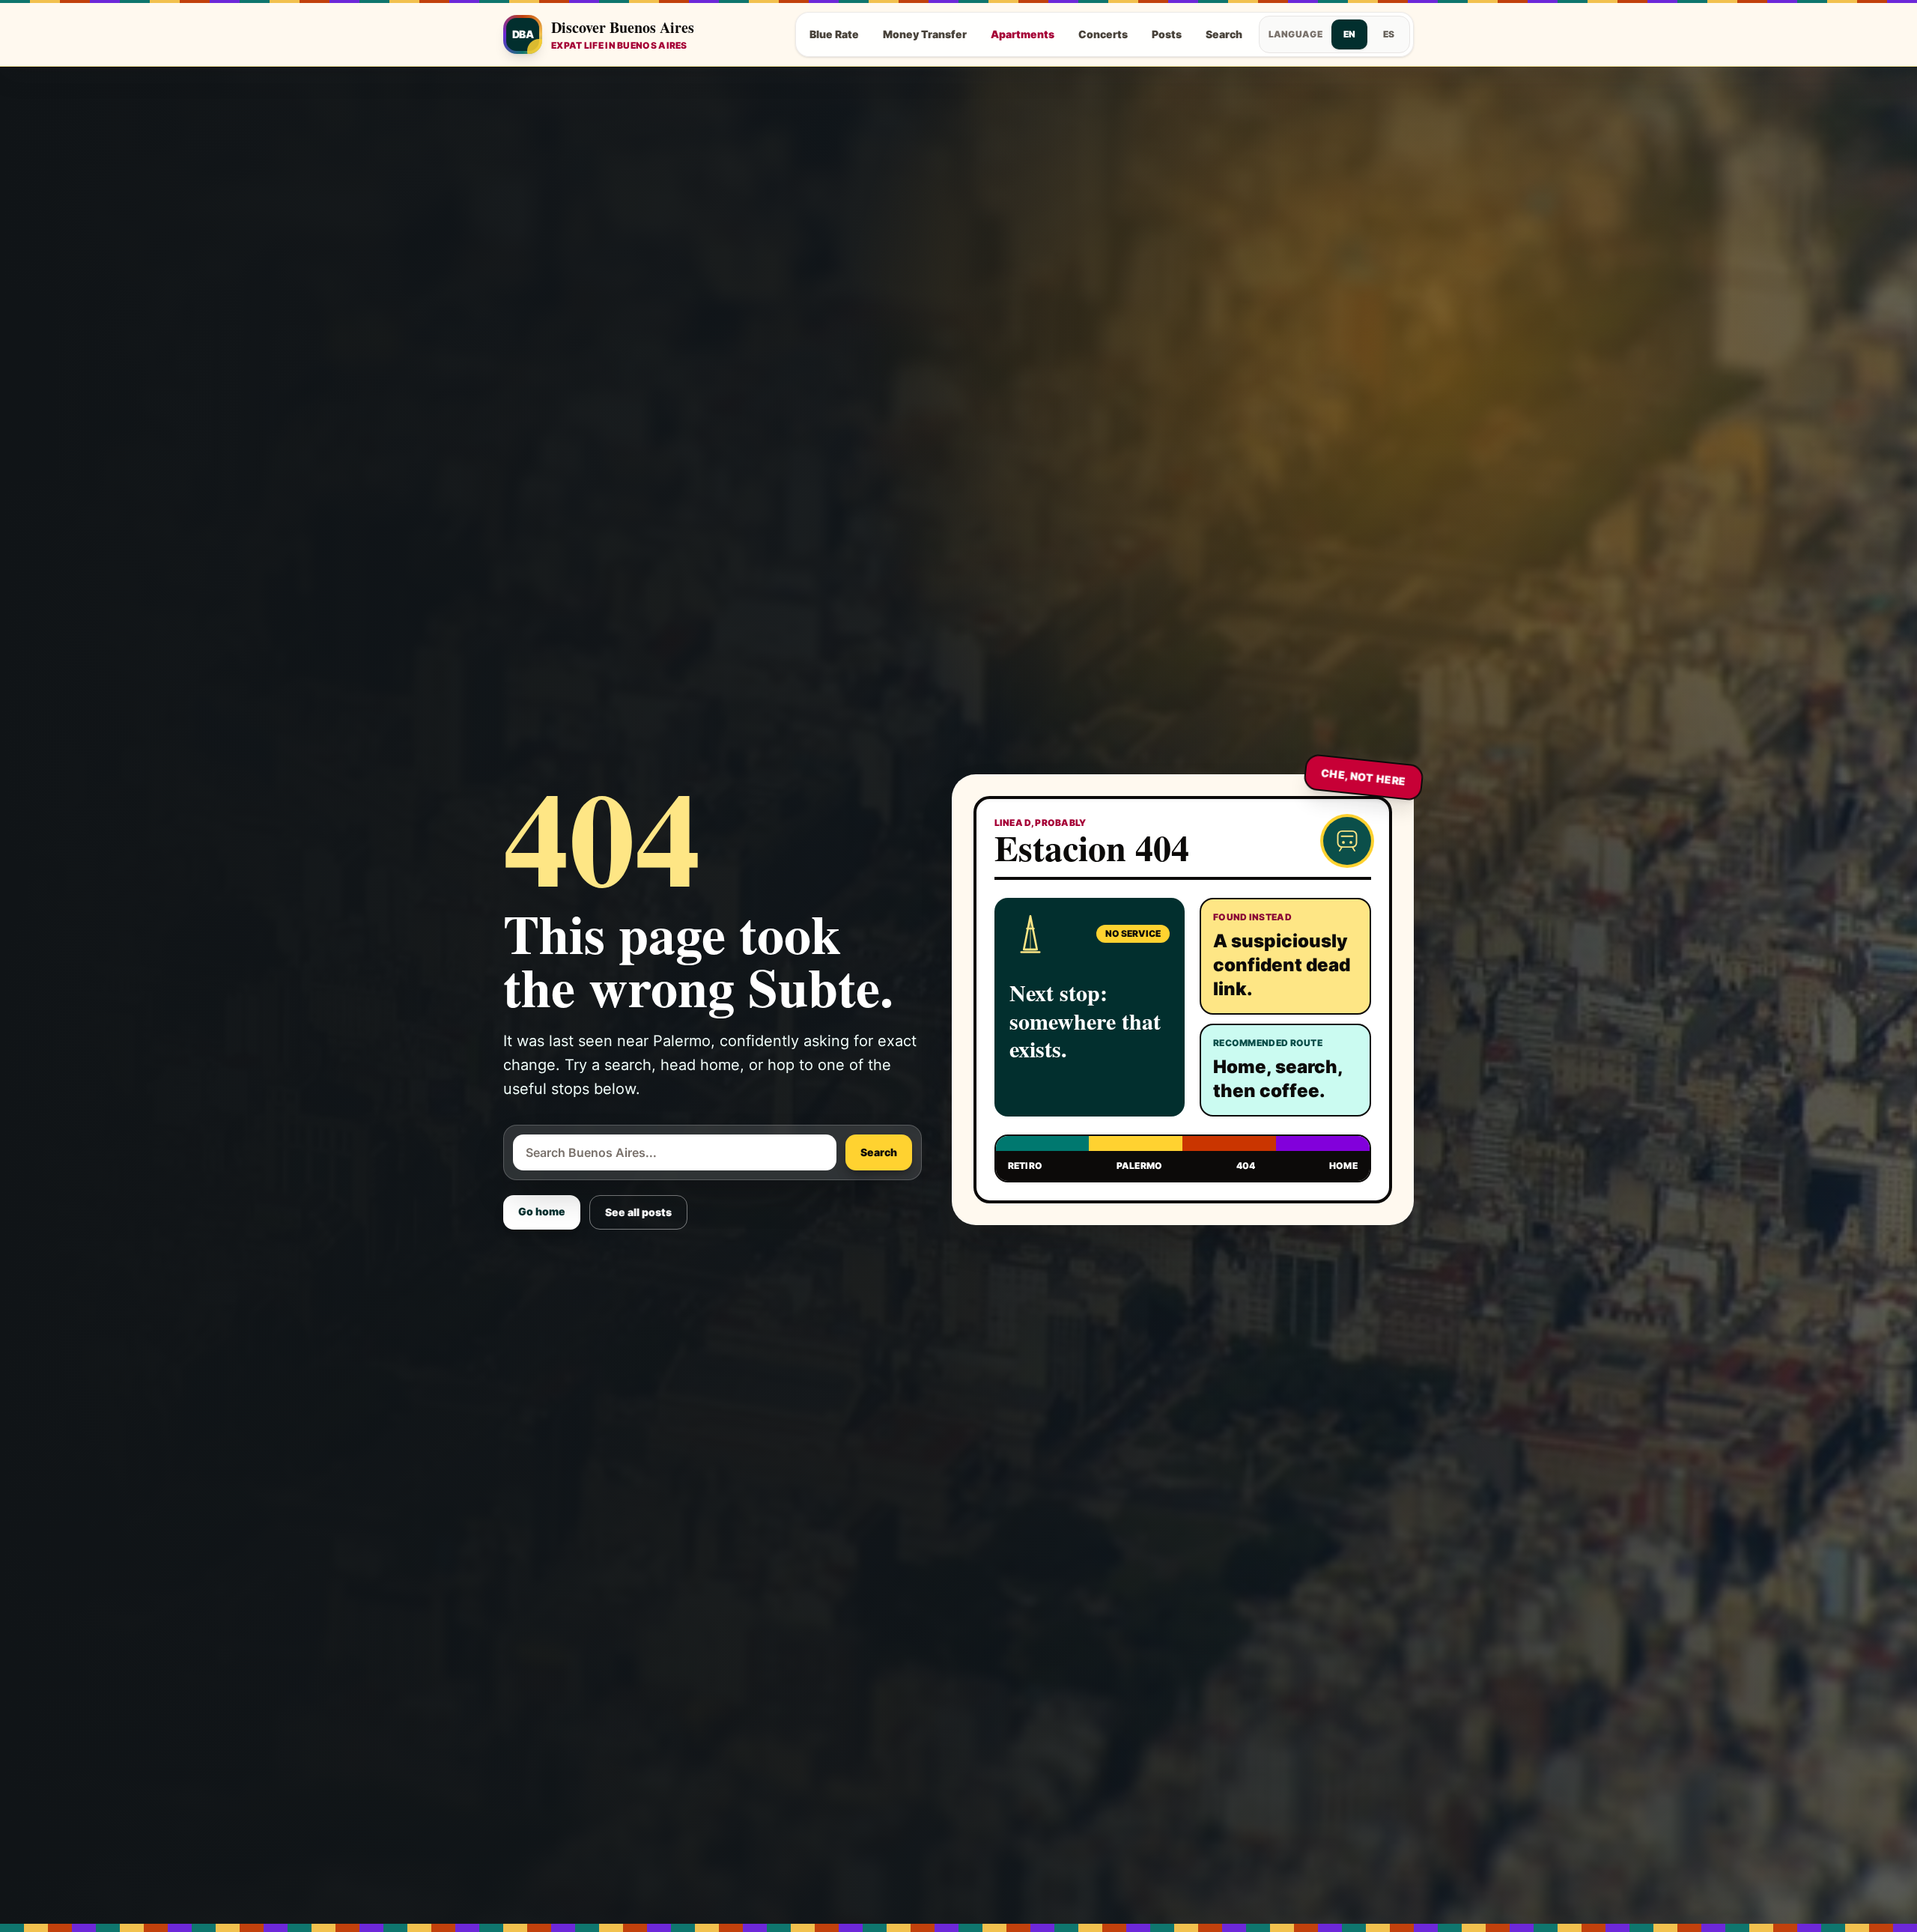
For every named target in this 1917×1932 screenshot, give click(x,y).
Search (1224, 34)
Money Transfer (925, 34)
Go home (542, 1211)
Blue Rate (834, 34)
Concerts (1103, 34)
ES (1389, 34)
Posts (1167, 34)
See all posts (638, 1212)
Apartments (1023, 34)
